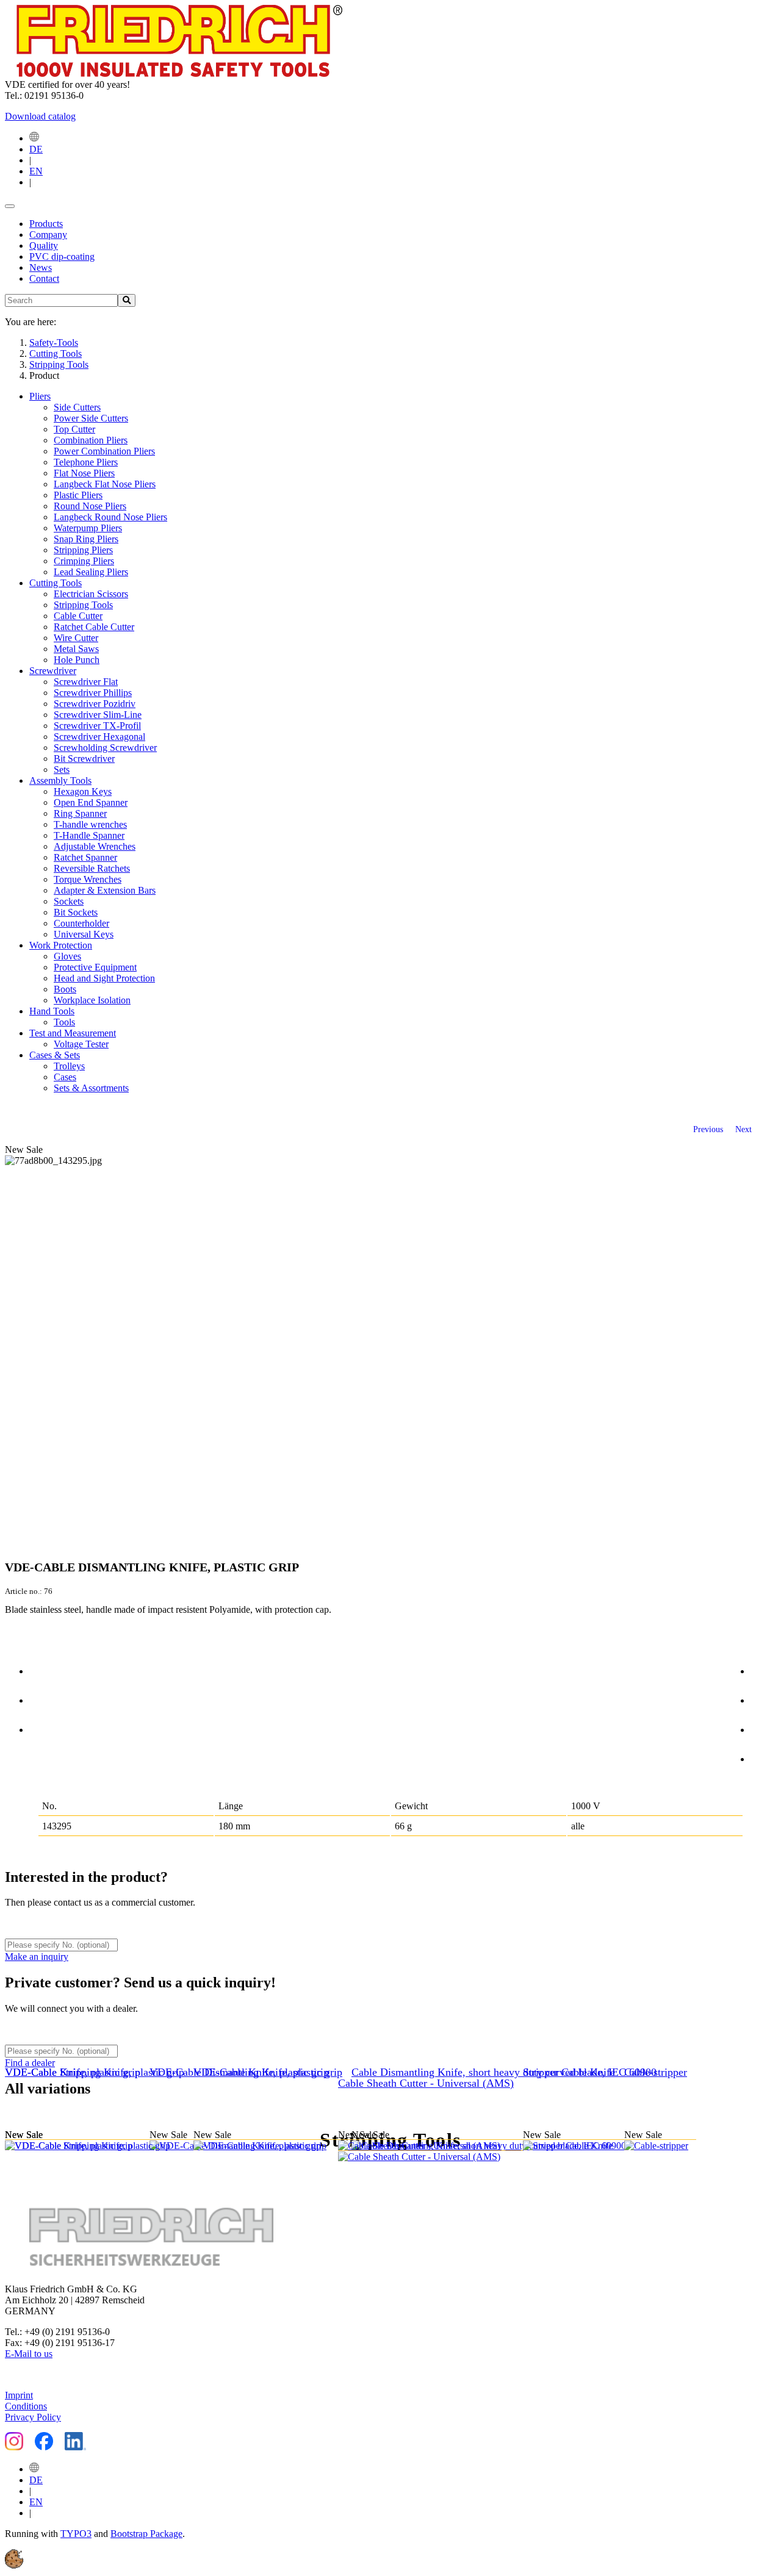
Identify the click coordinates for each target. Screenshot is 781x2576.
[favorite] (42, 1727)
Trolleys (69, 1066)
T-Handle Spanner (89, 835)
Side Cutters (77, 407)
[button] (14, 2565)
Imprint (19, 2395)
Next (743, 1129)
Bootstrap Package (146, 2534)
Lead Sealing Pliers (91, 572)
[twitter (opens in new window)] (763, 1698)
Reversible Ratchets (92, 868)
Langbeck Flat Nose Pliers (105, 484)
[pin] (42, 1669)
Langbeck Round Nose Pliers (110, 517)
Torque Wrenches (88, 879)
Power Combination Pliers (104, 451)
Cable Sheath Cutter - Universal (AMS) (426, 2083)
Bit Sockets (76, 912)
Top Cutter (74, 429)
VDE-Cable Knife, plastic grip (261, 2072)
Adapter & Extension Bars (105, 890)
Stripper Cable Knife (569, 2072)
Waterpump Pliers (88, 528)
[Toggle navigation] (10, 206)
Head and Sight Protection (104, 978)
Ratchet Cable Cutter (94, 627)
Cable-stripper (656, 2072)
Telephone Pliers (86, 462)
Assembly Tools (60, 780)
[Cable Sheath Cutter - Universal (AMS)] (430, 2151)
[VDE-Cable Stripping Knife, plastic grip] (99, 2146)
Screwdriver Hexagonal (99, 737)
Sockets (69, 901)
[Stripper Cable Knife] (574, 2146)
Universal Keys (84, 934)
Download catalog (40, 116)
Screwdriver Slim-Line (98, 715)
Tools (64, 1022)
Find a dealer (30, 2063)
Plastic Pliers (78, 495)
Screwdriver (53, 671)
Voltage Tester (81, 1044)
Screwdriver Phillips (93, 693)
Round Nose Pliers (90, 506)
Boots (65, 989)
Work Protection (61, 945)
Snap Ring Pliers (86, 539)
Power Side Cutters (91, 418)
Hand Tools (52, 1011)
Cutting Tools (56, 583)
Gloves (67, 956)
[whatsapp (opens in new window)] (763, 1757)
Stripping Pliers (83, 550)
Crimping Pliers (84, 561)
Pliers (40, 396)
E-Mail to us (29, 2354)
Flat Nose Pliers (84, 473)
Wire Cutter (76, 638)
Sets (62, 770)
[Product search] (127, 300)
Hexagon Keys (83, 791)
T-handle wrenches (90, 824)
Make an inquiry (37, 1957)
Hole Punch (77, 660)
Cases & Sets (55, 1055)
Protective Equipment (95, 967)
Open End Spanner (91, 802)
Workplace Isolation (92, 1000)
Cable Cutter (78, 616)
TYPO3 (76, 2534)
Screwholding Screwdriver (105, 748)
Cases (65, 1077)
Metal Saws (76, 649)
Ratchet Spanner (85, 857)
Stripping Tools (83, 605)
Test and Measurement (73, 1033)
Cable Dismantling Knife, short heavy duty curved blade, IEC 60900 (504, 2072)
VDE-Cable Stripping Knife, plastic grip (95, 2072)
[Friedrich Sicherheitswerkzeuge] (174, 74)
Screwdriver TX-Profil (97, 726)
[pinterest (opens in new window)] (763, 1727)
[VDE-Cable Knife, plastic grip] (266, 2146)
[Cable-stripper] (660, 2146)
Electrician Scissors (91, 594)
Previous (708, 1129)
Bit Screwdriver (84, 759)
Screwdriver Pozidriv (95, 704)
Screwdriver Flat (86, 682)
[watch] (42, 1698)
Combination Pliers (91, 440)
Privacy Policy (33, 2417)
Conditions (26, 2406)
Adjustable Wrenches (95, 846)
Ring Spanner (80, 813)
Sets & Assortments (91, 1088)
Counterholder (81, 923)
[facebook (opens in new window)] (763, 1669)
